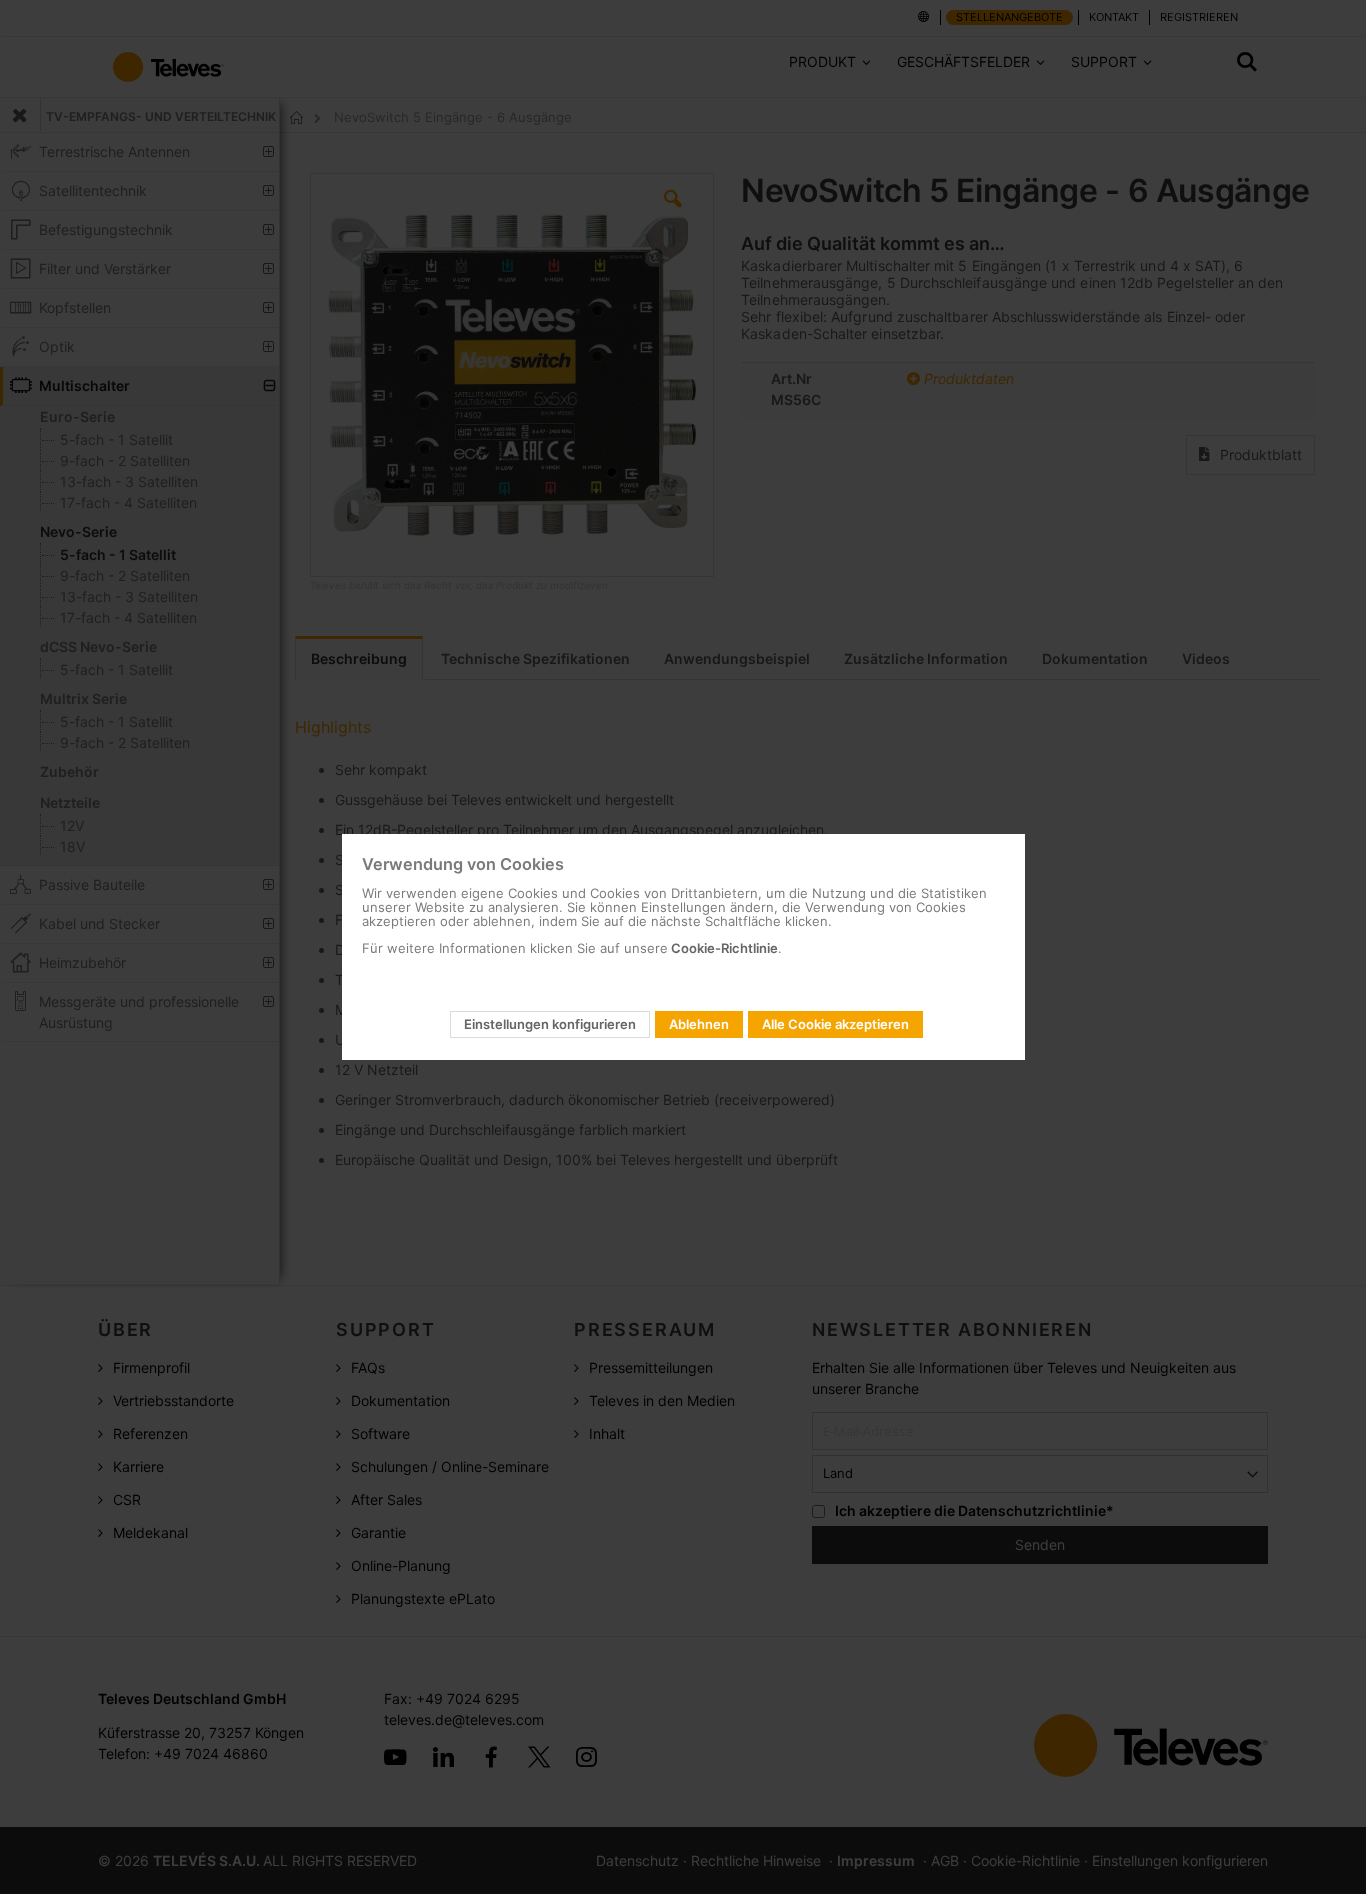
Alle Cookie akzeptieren (835, 1024)
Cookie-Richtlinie (723, 948)
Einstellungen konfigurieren (550, 1024)
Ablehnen (699, 1024)
